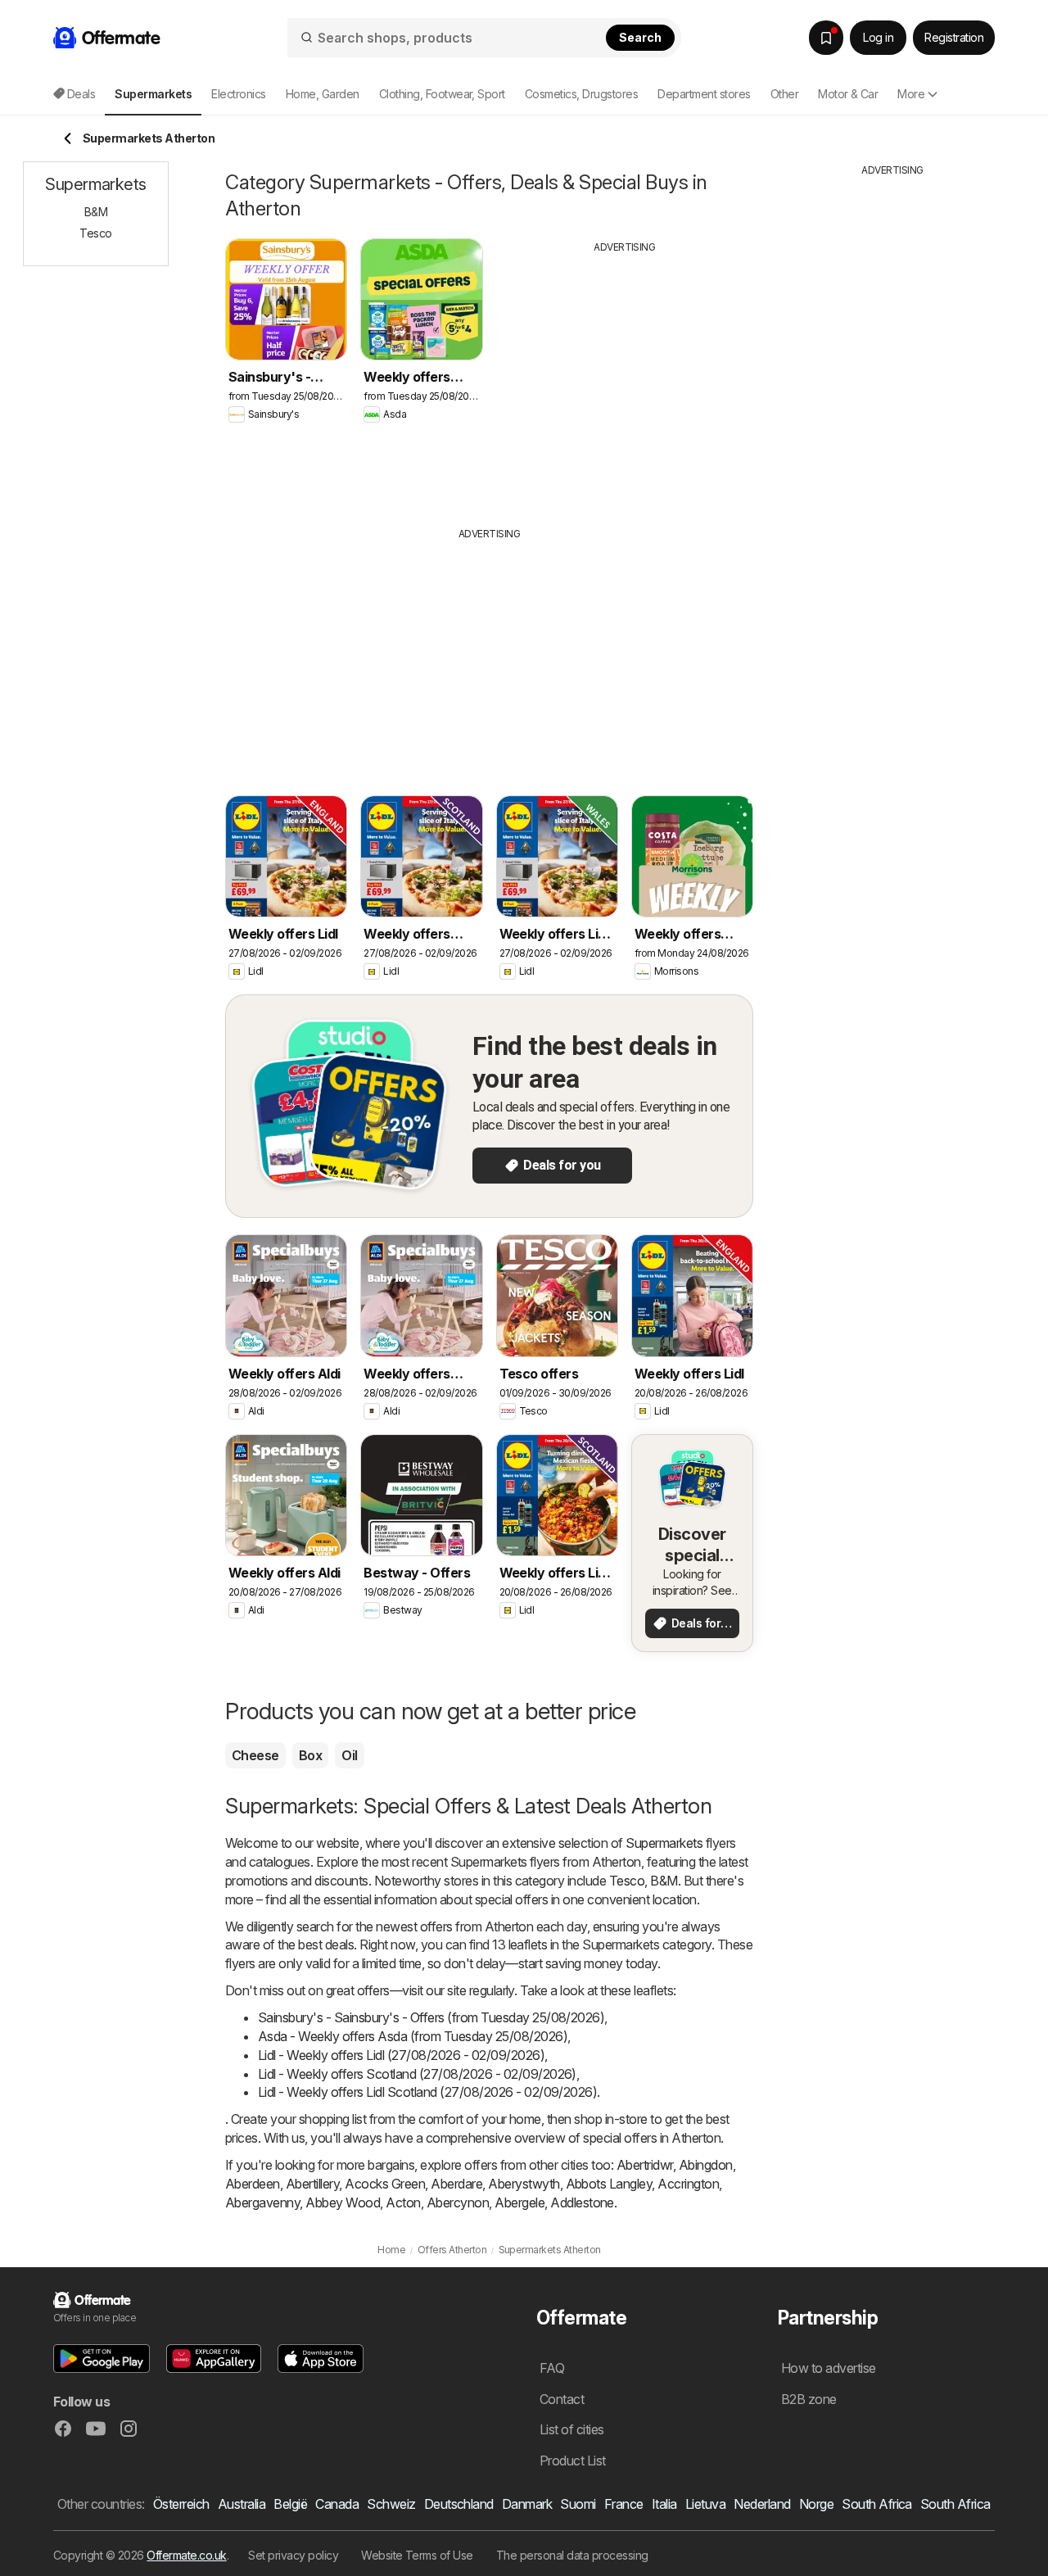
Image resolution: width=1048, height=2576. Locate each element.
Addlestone (582, 2203)
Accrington (688, 2184)
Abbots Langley (609, 2184)
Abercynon (458, 2203)
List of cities (572, 2429)
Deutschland (459, 2504)
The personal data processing (572, 2555)
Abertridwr (645, 2165)
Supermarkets (664, 1843)
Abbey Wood (343, 2203)
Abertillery (312, 2184)
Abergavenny (262, 2203)
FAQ (552, 2368)
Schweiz (391, 2504)
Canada (337, 2504)
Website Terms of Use (417, 2555)
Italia (664, 2504)
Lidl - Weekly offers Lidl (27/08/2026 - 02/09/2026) (401, 2055)
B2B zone (809, 2399)
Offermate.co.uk (186, 2555)
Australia (242, 2504)
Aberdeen (253, 2184)
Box (310, 1755)
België (290, 2504)
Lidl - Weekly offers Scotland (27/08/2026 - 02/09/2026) (417, 2074)
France (624, 2504)
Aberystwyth (524, 2184)
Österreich (181, 2504)
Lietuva (705, 2504)
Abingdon (706, 2165)
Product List (573, 2461)
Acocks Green (385, 2184)
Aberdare (456, 2184)
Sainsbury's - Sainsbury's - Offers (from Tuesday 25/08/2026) (431, 2017)
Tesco (627, 1881)
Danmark (527, 2504)
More (911, 94)
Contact (562, 2399)
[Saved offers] (826, 38)
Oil (349, 1755)
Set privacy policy (293, 2555)
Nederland (762, 2504)
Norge (816, 2504)
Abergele (519, 2203)
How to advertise (829, 2368)
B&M (664, 1881)
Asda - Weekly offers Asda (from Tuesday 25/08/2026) (413, 2036)
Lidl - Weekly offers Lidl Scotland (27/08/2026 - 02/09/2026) (427, 2092)
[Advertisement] (625, 378)
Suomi (578, 2504)
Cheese (255, 1755)
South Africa (877, 2504)
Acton (403, 2203)
